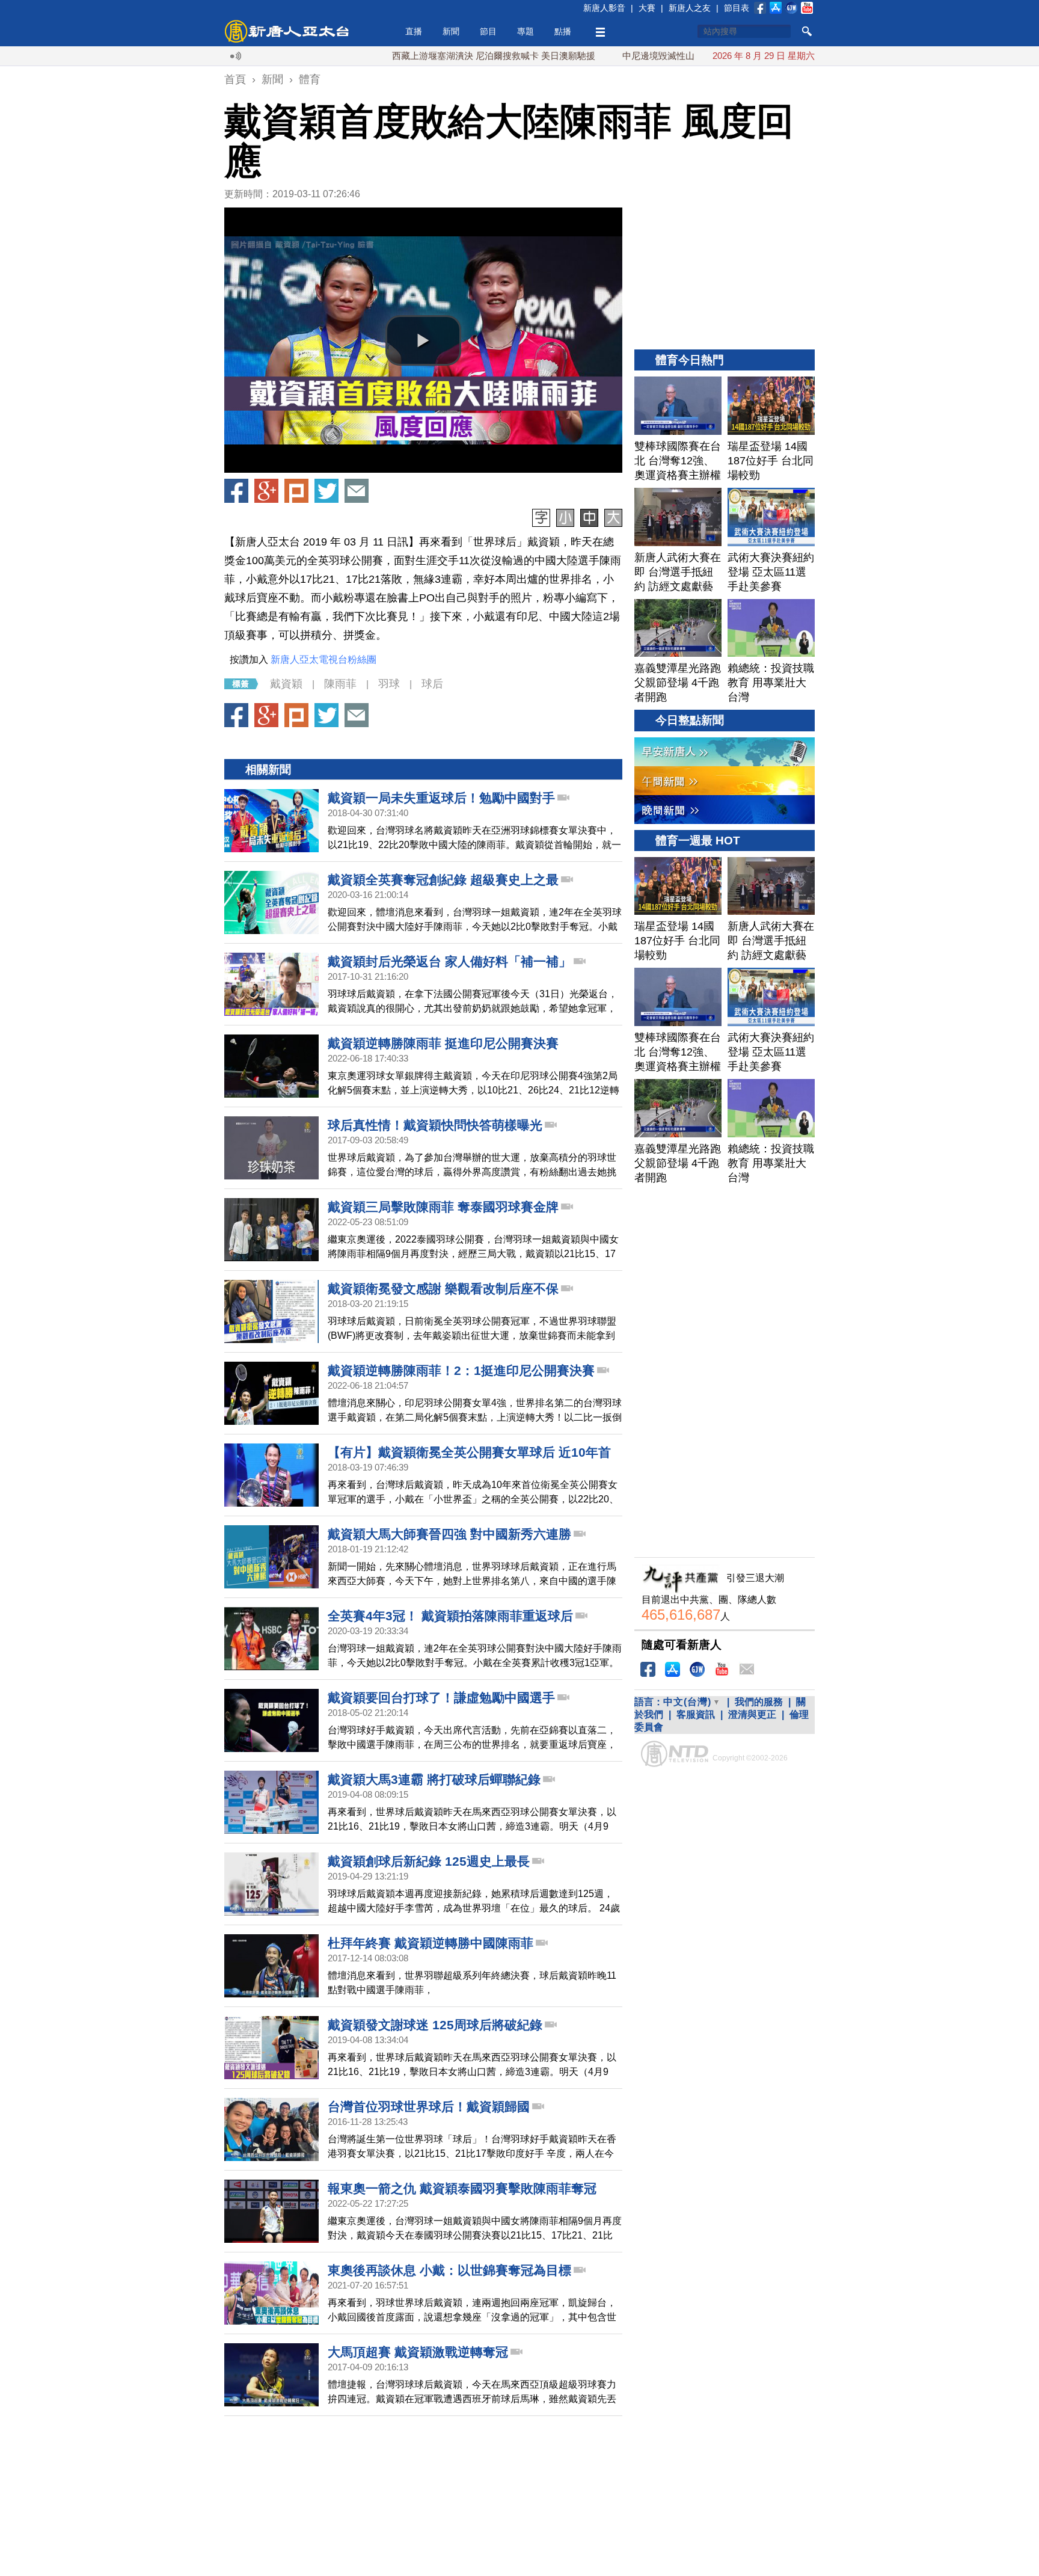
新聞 (451, 31)
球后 (432, 684)
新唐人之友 (690, 8)
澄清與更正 (752, 1714)
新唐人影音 (604, 8)
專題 (526, 31)
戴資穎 (286, 684)
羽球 (389, 684)
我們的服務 (759, 1702)
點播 (563, 31)
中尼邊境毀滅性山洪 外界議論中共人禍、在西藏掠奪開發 (673, 56)
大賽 (647, 8)
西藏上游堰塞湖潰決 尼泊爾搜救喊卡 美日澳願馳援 (430, 56)
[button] (423, 340)
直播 (414, 31)
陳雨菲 (340, 684)
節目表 (737, 8)
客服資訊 (696, 1714)
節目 (488, 31)
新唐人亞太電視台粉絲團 (323, 659)
